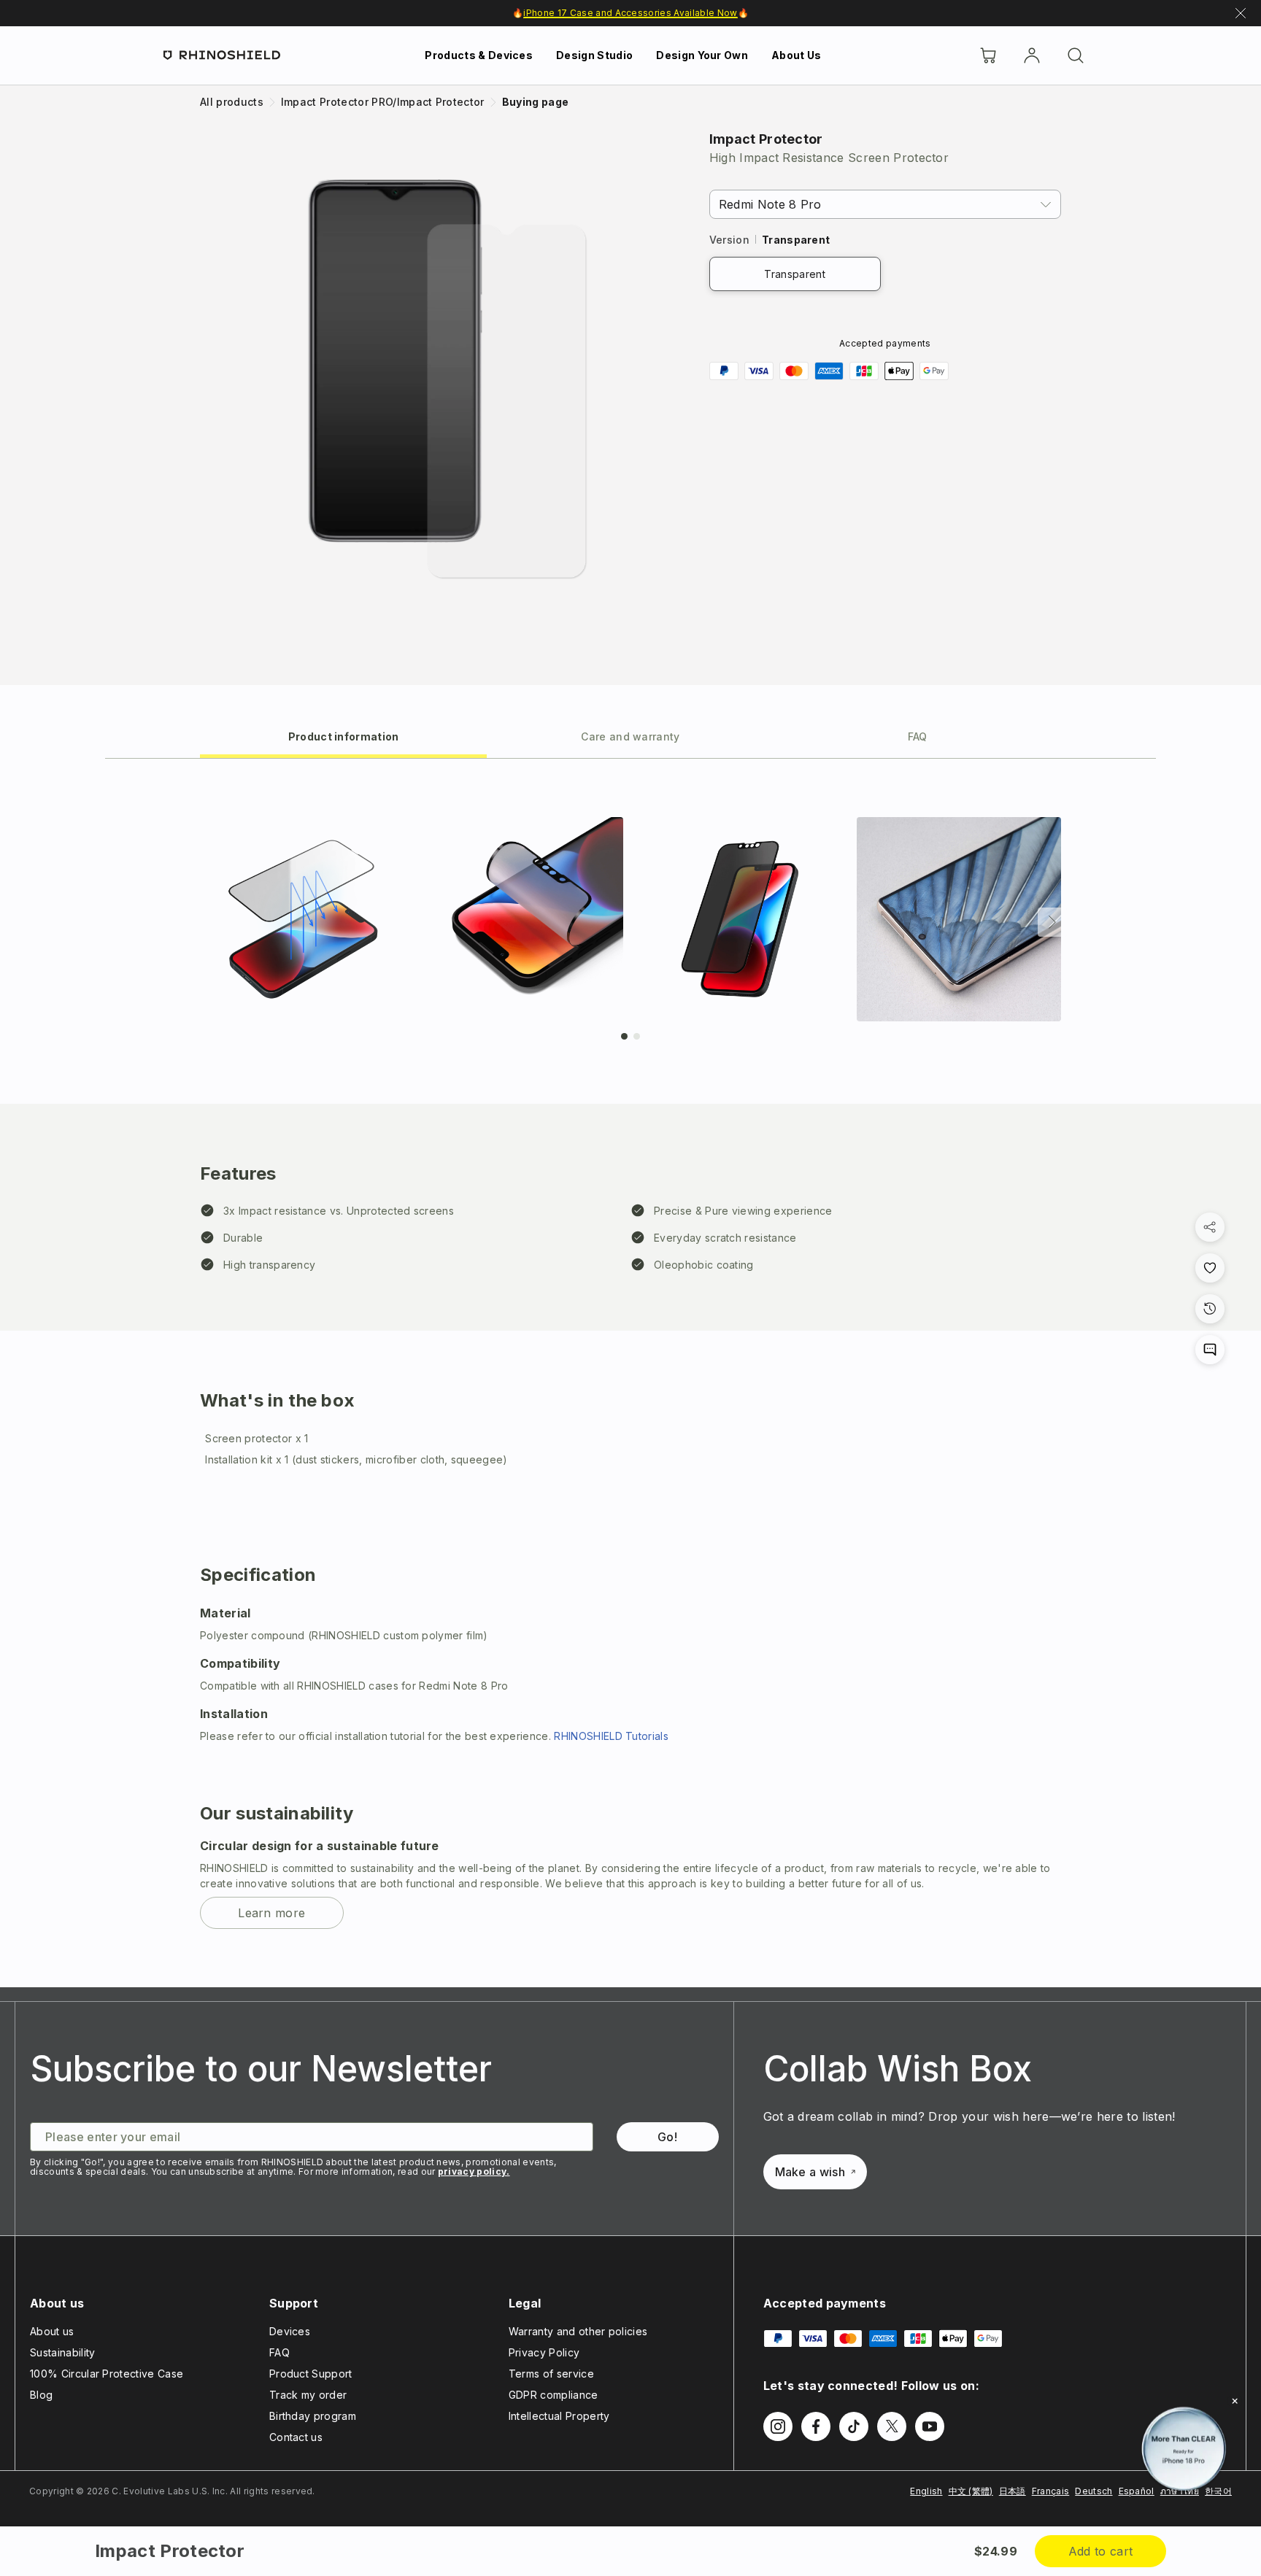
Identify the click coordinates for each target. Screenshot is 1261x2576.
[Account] (1032, 55)
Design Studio (594, 55)
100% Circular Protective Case (107, 2374)
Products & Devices (479, 55)
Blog (41, 2395)
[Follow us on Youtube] (930, 2426)
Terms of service (551, 2374)
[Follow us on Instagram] (778, 2426)
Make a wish (810, 2172)
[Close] (1235, 2401)
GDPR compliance (554, 2395)
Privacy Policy (544, 2352)
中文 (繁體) (971, 2491)
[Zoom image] (449, 378)
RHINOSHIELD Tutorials (611, 1736)
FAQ (279, 2352)
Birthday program (313, 2416)
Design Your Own (702, 55)
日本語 (1013, 2491)
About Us (797, 55)
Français (1051, 2491)
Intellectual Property (559, 2416)
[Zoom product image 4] (959, 919)
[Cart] (988, 55)
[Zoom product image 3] (740, 919)
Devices (290, 2331)
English (926, 2491)
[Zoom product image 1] (302, 919)
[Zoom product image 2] (521, 919)
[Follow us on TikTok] (854, 2426)
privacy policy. (474, 2171)
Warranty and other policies (578, 2331)
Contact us (296, 2437)
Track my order (308, 2395)
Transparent (795, 274)
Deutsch (1094, 2491)
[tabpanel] (630, 1373)
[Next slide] (1052, 922)
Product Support (311, 2374)
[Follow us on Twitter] (892, 2426)
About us (52, 2331)
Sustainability (62, 2352)
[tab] (343, 736)
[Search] (1076, 55)
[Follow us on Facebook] (816, 2426)
